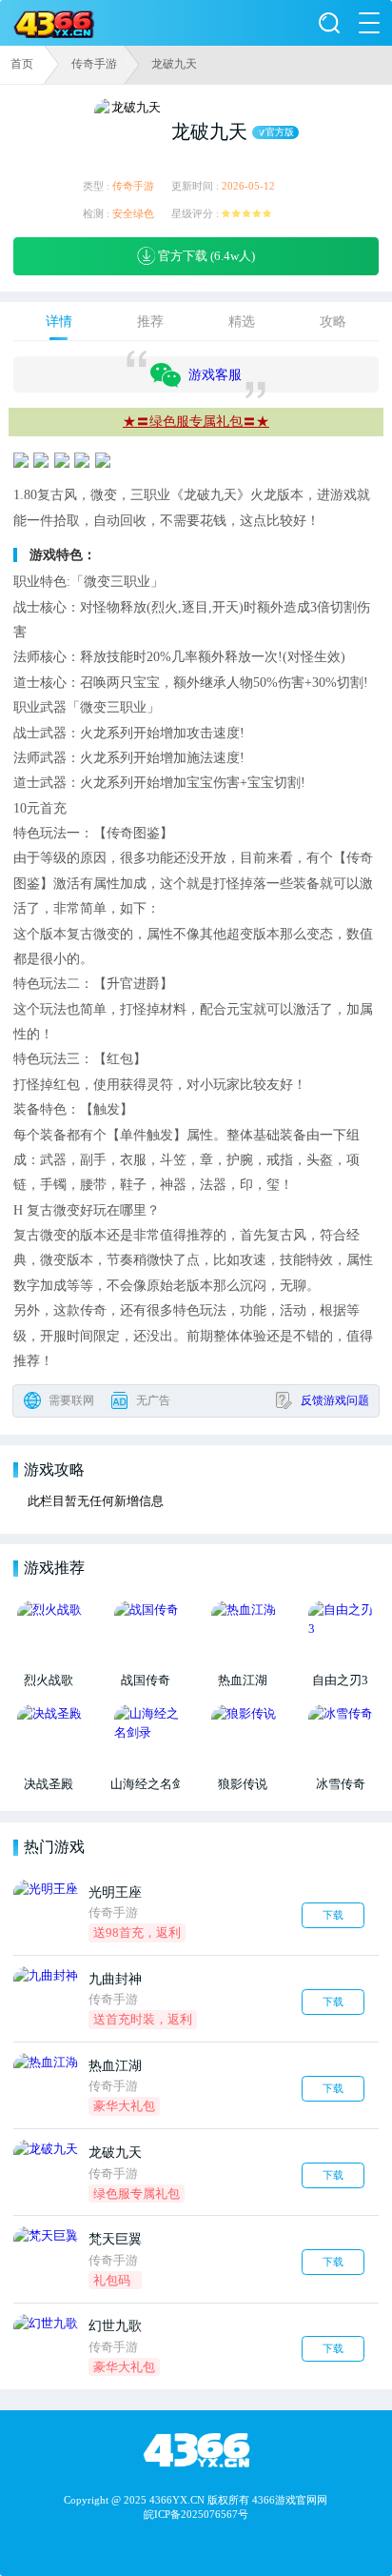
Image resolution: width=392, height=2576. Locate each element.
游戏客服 (215, 374)
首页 (22, 64)
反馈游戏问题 (335, 1400)
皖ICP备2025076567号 (196, 2514)
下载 (333, 1915)
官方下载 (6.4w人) (205, 256)
